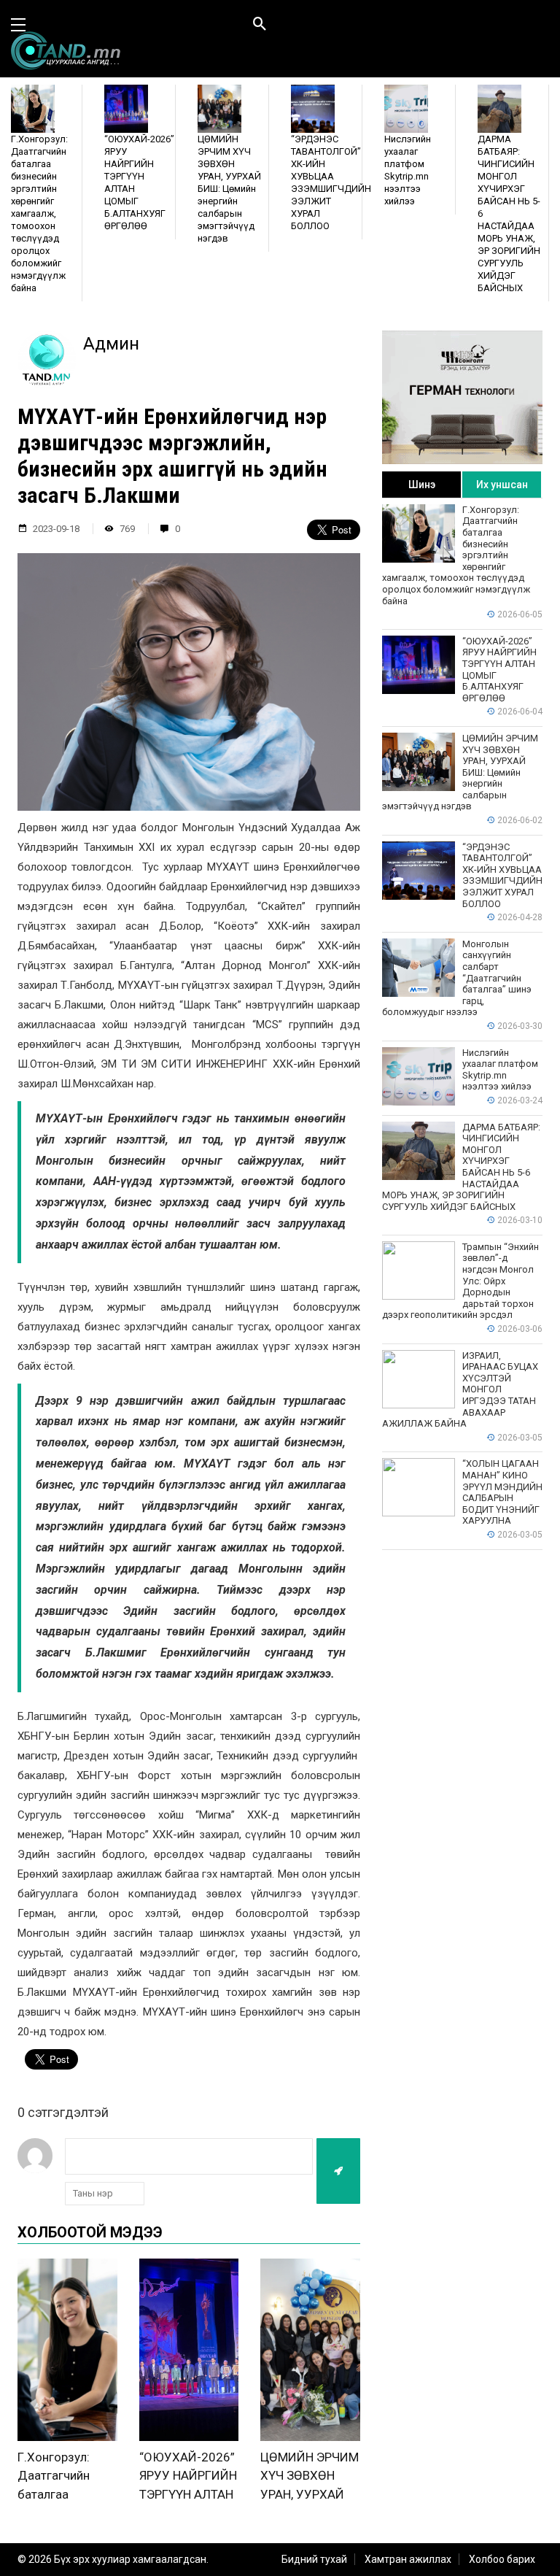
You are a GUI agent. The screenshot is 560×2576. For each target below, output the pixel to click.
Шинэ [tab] (422, 485)
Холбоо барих (502, 2559)
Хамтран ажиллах (408, 2559)
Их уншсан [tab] (502, 485)
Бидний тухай (314, 2559)
